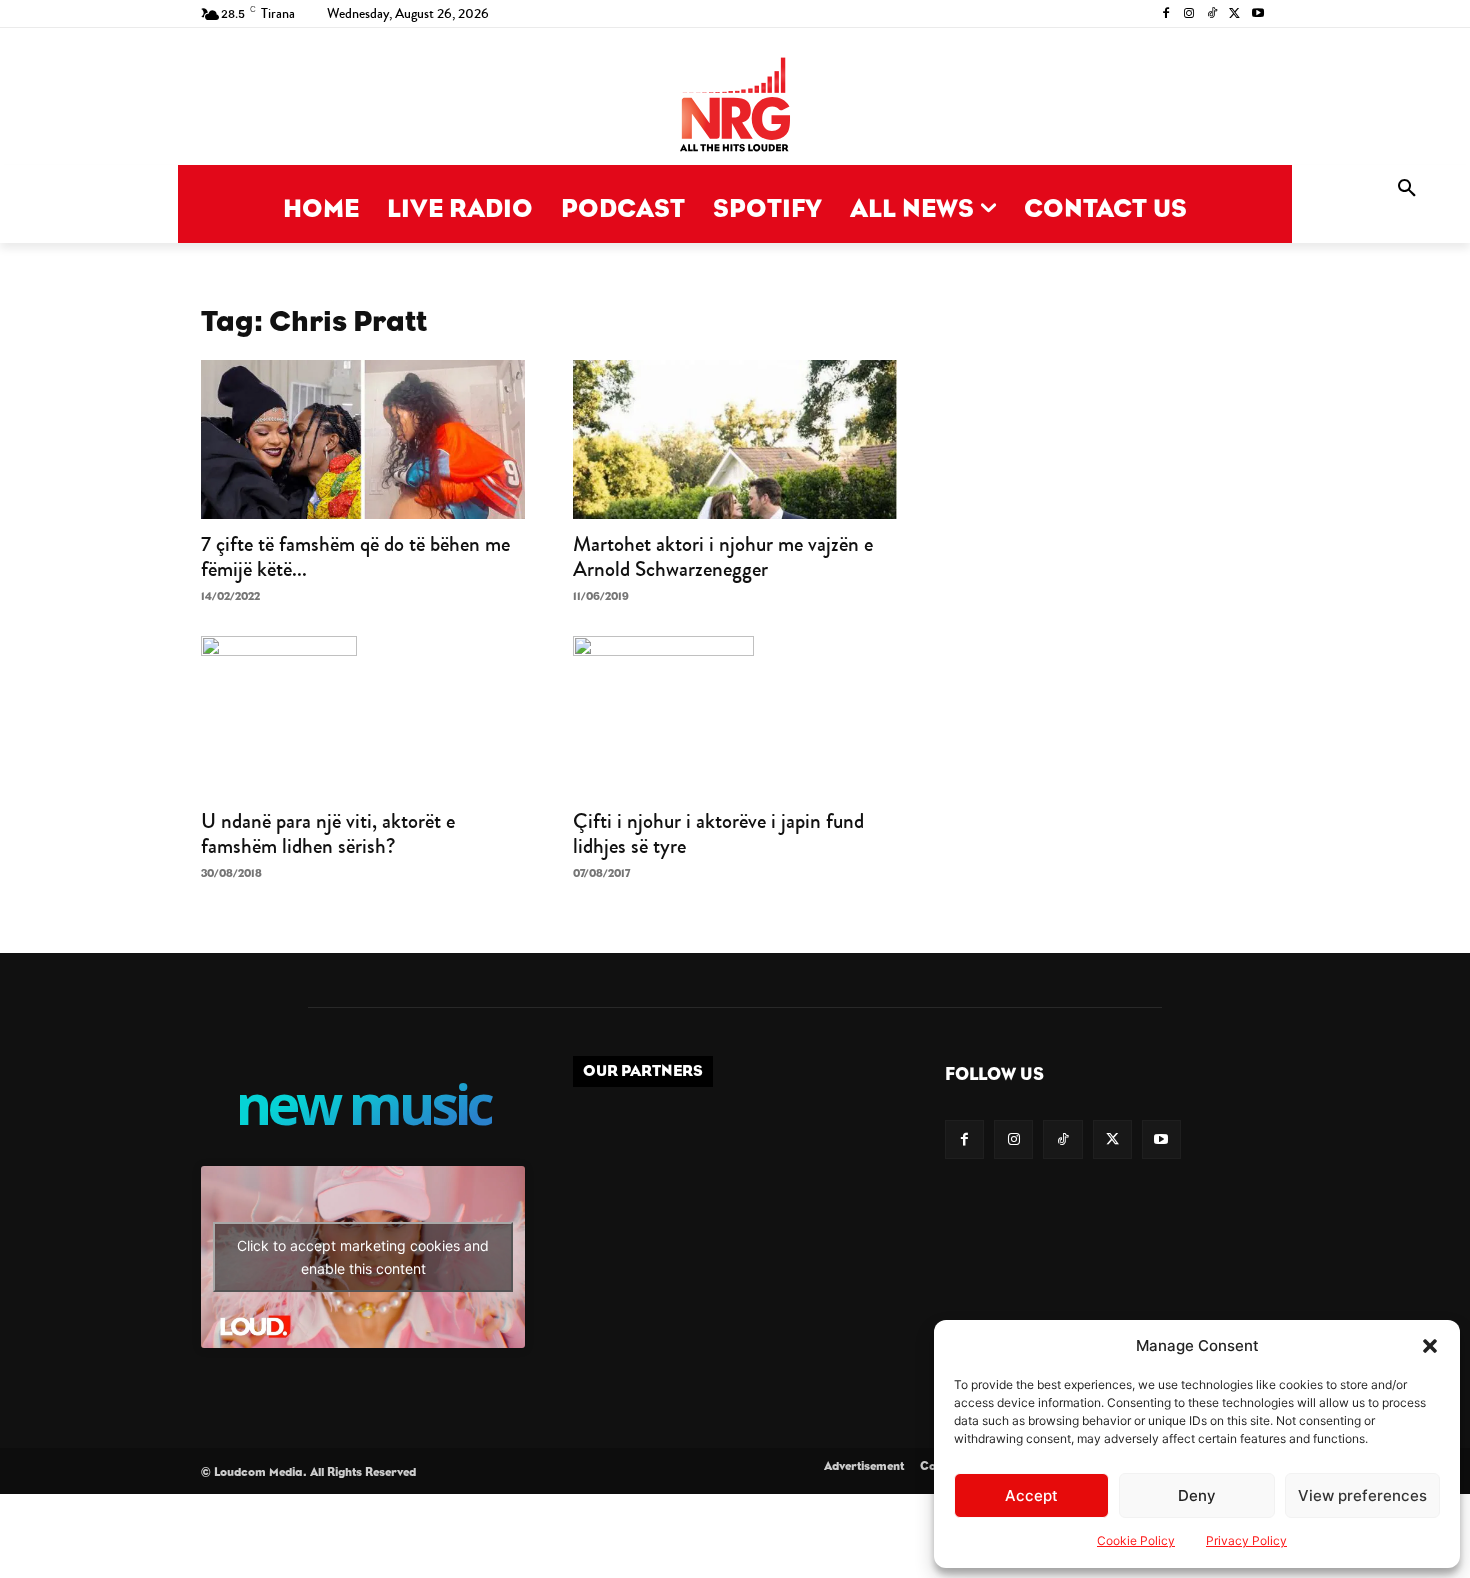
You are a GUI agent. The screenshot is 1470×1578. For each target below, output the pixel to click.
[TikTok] (1212, 14)
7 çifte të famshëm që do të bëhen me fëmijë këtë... (355, 556)
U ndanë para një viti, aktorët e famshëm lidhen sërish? (328, 833)
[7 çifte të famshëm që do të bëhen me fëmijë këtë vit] (363, 439)
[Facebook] (1166, 14)
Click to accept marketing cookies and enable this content (363, 1257)
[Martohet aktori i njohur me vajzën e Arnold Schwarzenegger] (735, 439)
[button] (1430, 1346)
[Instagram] (1189, 14)
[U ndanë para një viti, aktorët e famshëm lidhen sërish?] (363, 716)
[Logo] (735, 106)
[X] (1234, 14)
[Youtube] (1257, 14)
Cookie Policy (1136, 1540)
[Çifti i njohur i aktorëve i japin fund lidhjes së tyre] (735, 716)
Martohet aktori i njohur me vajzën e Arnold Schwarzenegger (723, 556)
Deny (1197, 1495)
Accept (1031, 1495)
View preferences (1362, 1495)
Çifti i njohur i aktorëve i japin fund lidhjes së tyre (718, 833)
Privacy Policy (1246, 1540)
